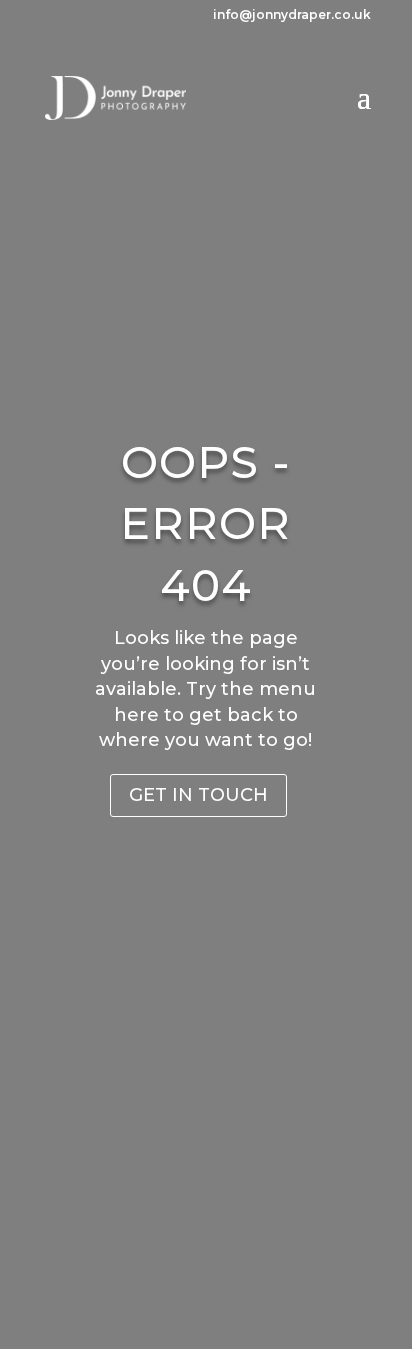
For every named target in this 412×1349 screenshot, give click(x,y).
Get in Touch (198, 795)
